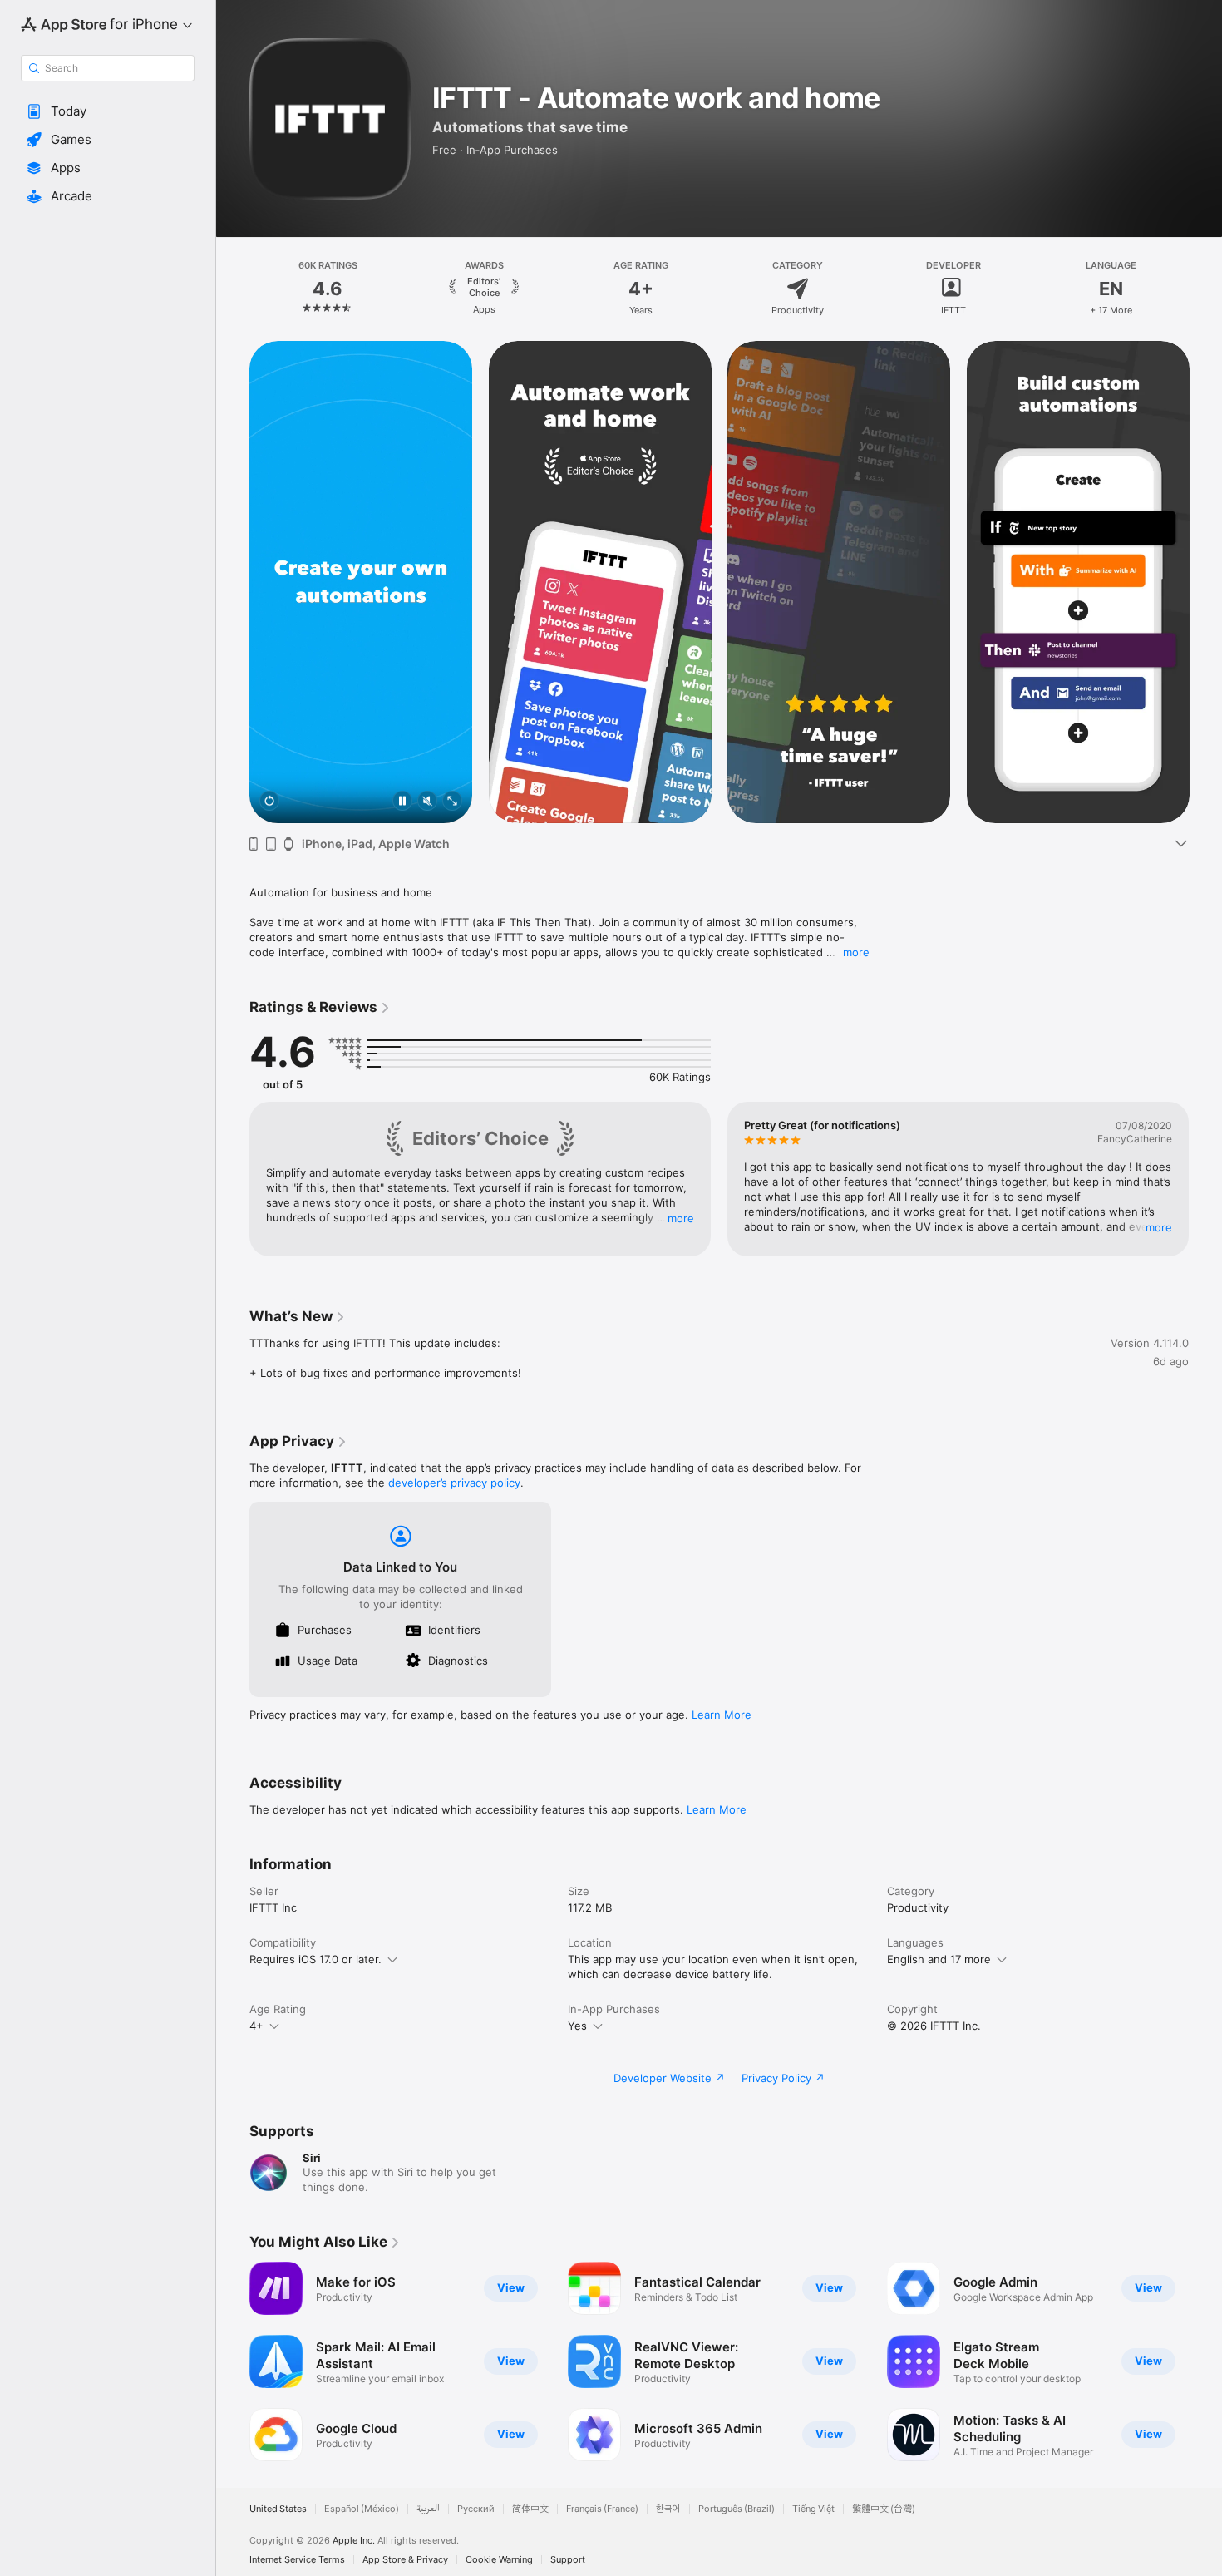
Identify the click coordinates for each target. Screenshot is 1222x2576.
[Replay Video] (269, 802)
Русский (476, 2509)
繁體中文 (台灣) (884, 2509)
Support (568, 2560)
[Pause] (402, 802)
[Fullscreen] (452, 802)
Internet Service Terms (297, 2560)
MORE (681, 1218)
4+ (256, 2026)
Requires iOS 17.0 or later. (315, 1959)
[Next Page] (1205, 289)
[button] (108, 111)
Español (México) (362, 2509)
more (856, 952)
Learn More (722, 1715)
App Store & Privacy (405, 2560)
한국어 (668, 2509)
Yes (577, 2026)
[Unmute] (427, 802)
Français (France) (602, 2509)
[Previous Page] (233, 289)
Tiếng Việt (813, 2509)
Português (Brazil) (737, 2509)
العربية (428, 2509)
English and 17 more (939, 1959)
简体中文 (530, 2509)
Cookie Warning (499, 2560)
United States (278, 2509)
